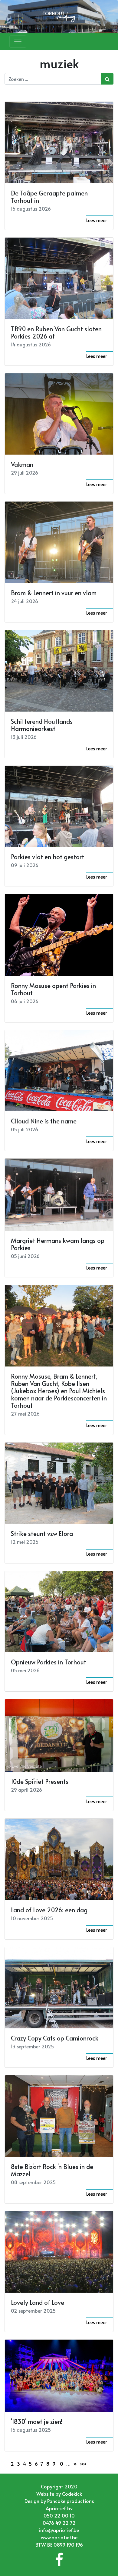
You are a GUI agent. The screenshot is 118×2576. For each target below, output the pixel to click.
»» (83, 2464)
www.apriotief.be (59, 2537)
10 (61, 2464)
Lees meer (97, 220)
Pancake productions (70, 2501)
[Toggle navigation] (18, 42)
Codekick (72, 2494)
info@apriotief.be (59, 2530)
